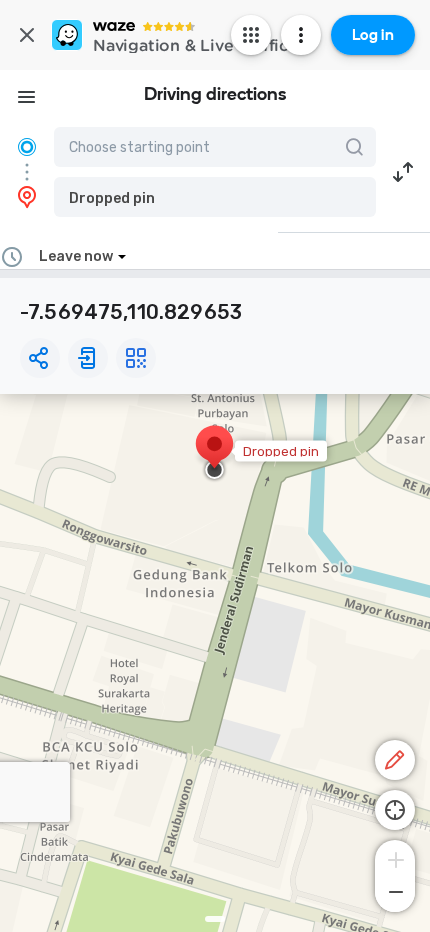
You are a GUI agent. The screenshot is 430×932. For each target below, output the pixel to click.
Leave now (76, 256)
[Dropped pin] (214, 454)
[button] (215, 197)
